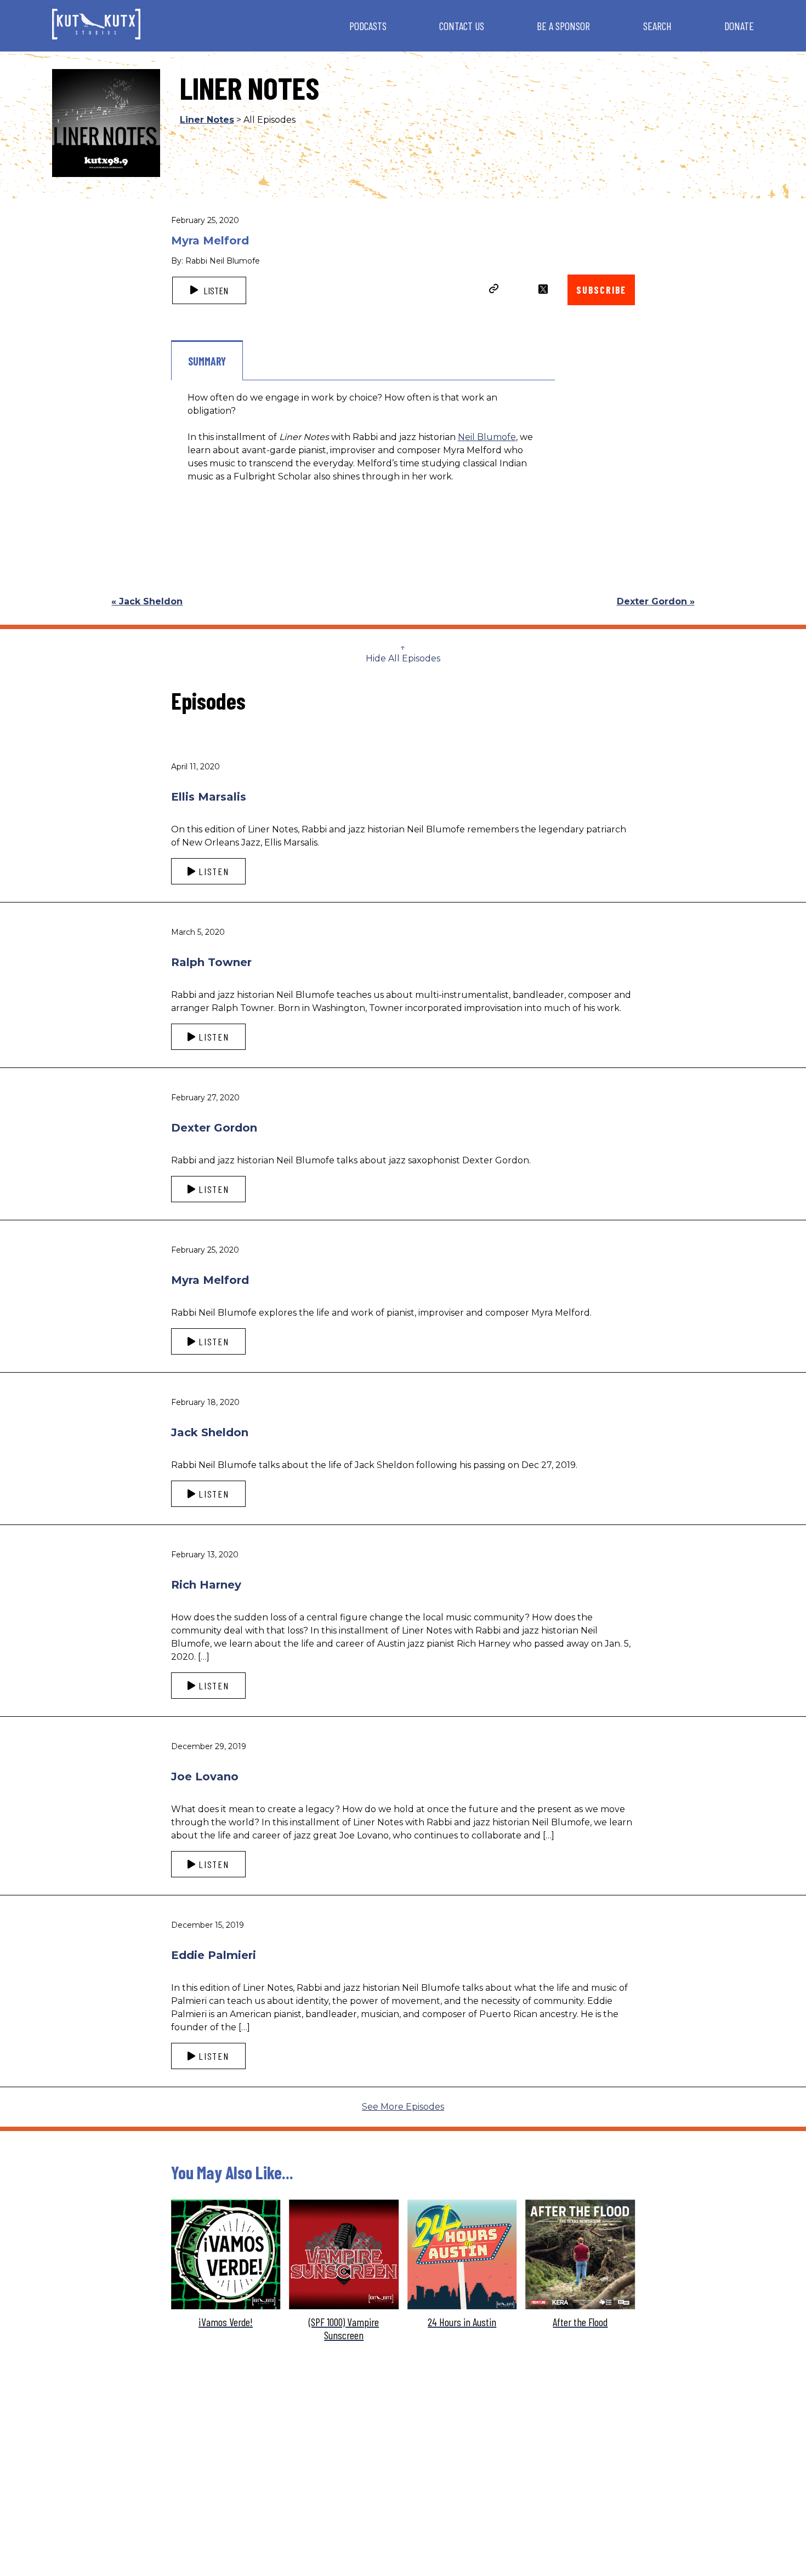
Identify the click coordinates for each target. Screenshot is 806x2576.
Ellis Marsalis (209, 797)
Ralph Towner (211, 962)
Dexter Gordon (214, 1128)
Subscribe (601, 290)
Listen (215, 290)
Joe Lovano (205, 1777)
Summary (207, 361)
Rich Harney (206, 1585)
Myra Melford (210, 1280)
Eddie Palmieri (214, 1955)
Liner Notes (207, 120)
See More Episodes (403, 2107)
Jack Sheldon (210, 1432)
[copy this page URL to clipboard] (494, 290)
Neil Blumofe (487, 437)
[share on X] (543, 289)
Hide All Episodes (403, 658)
